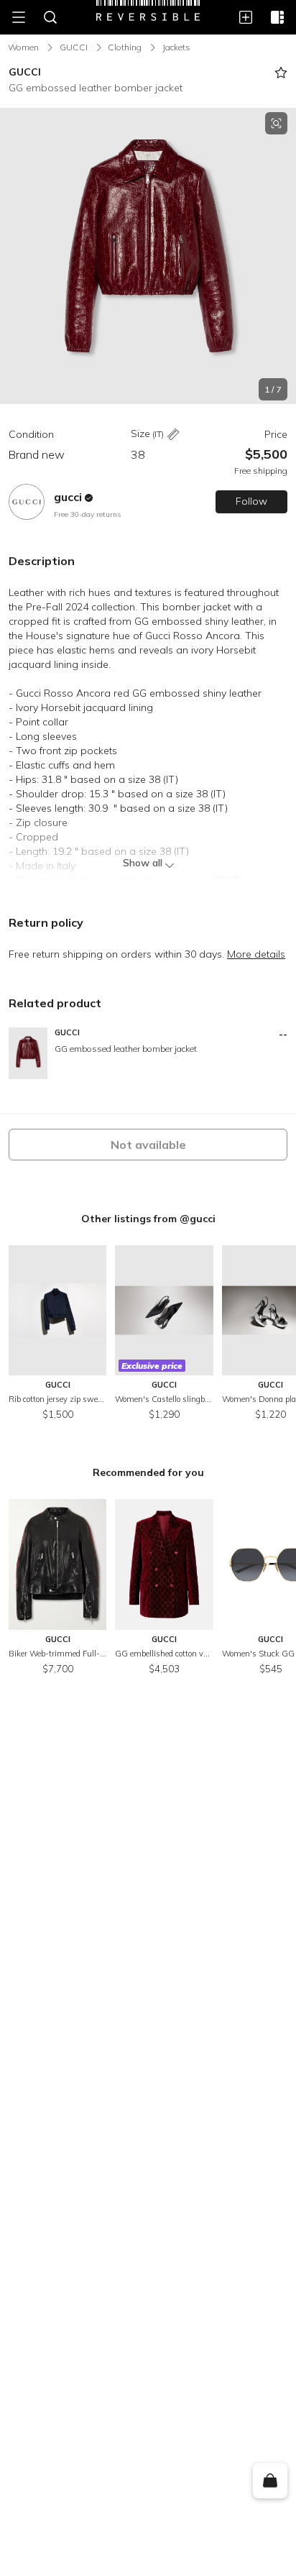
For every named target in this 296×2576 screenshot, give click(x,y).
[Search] (50, 17)
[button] (148, 256)
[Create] (246, 17)
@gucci (198, 1219)
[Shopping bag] (270, 2481)
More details (256, 954)
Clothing (125, 47)
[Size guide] (173, 435)
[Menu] (19, 17)
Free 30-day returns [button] (87, 514)
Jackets (176, 47)
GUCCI (74, 47)
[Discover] (277, 17)
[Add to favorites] (281, 73)
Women (23, 47)
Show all (143, 863)
